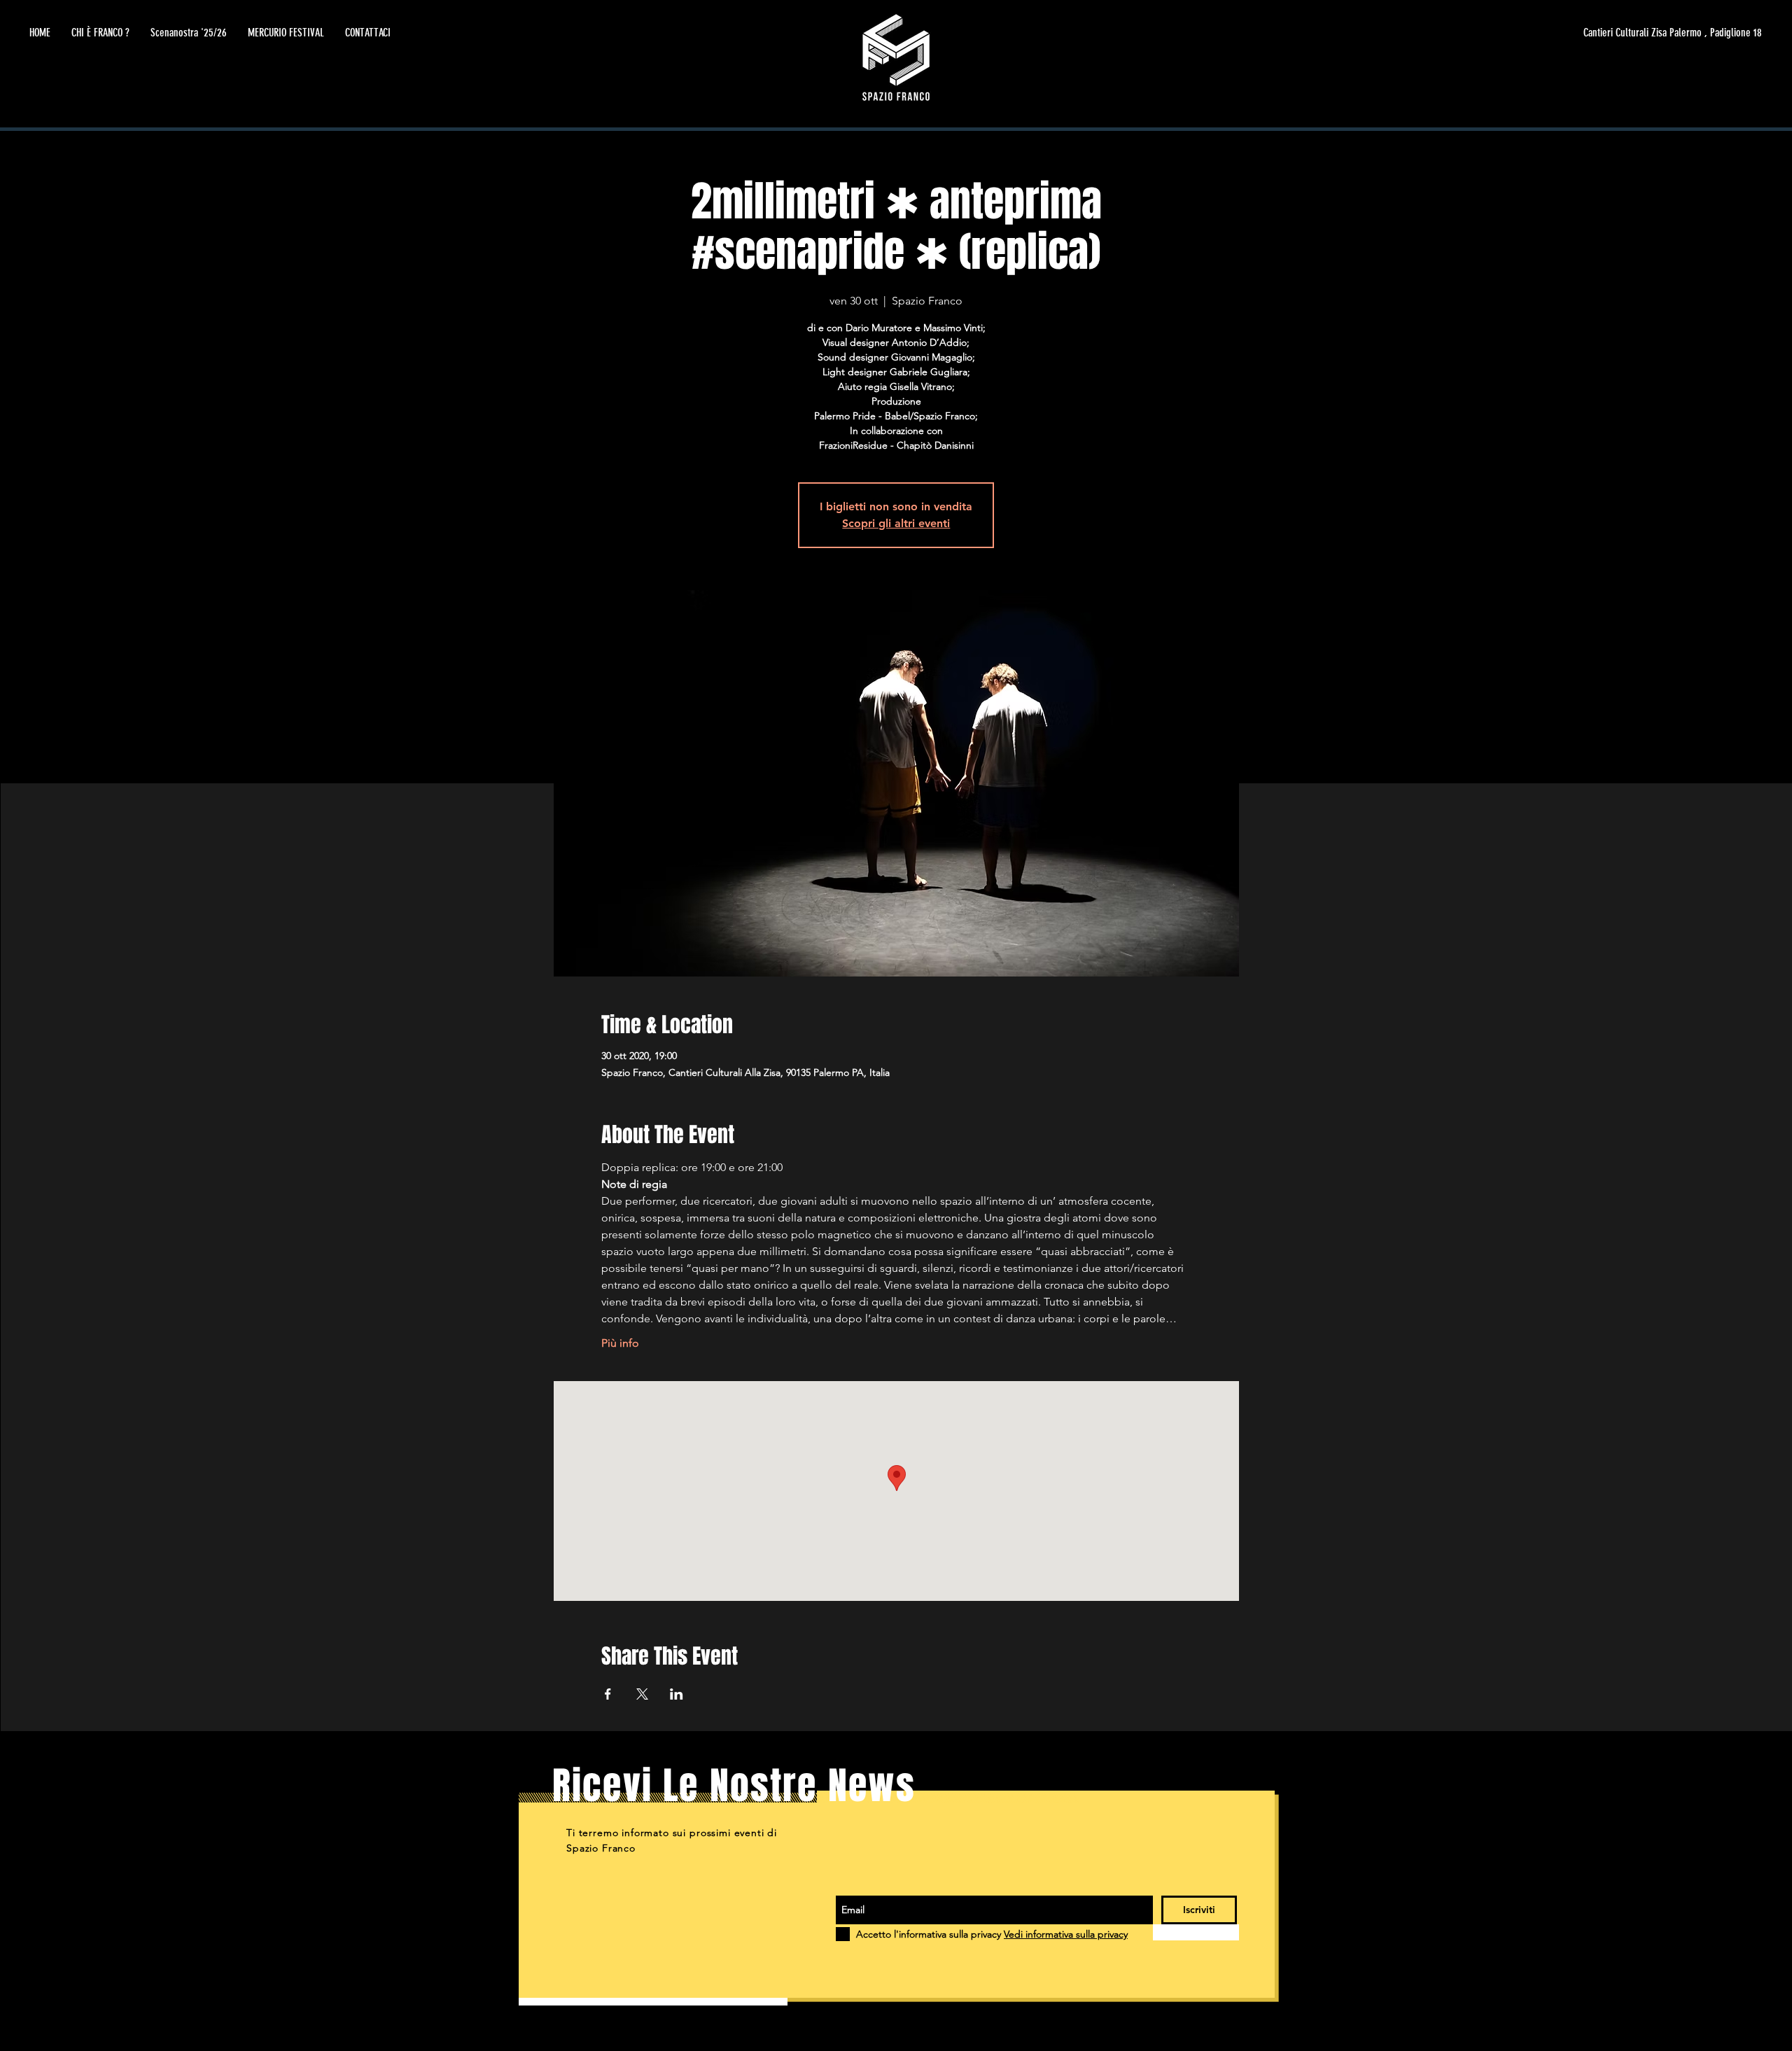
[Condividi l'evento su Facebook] (608, 1694)
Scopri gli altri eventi (896, 523)
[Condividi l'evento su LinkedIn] (677, 1694)
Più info (620, 1343)
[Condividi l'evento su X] (642, 1694)
